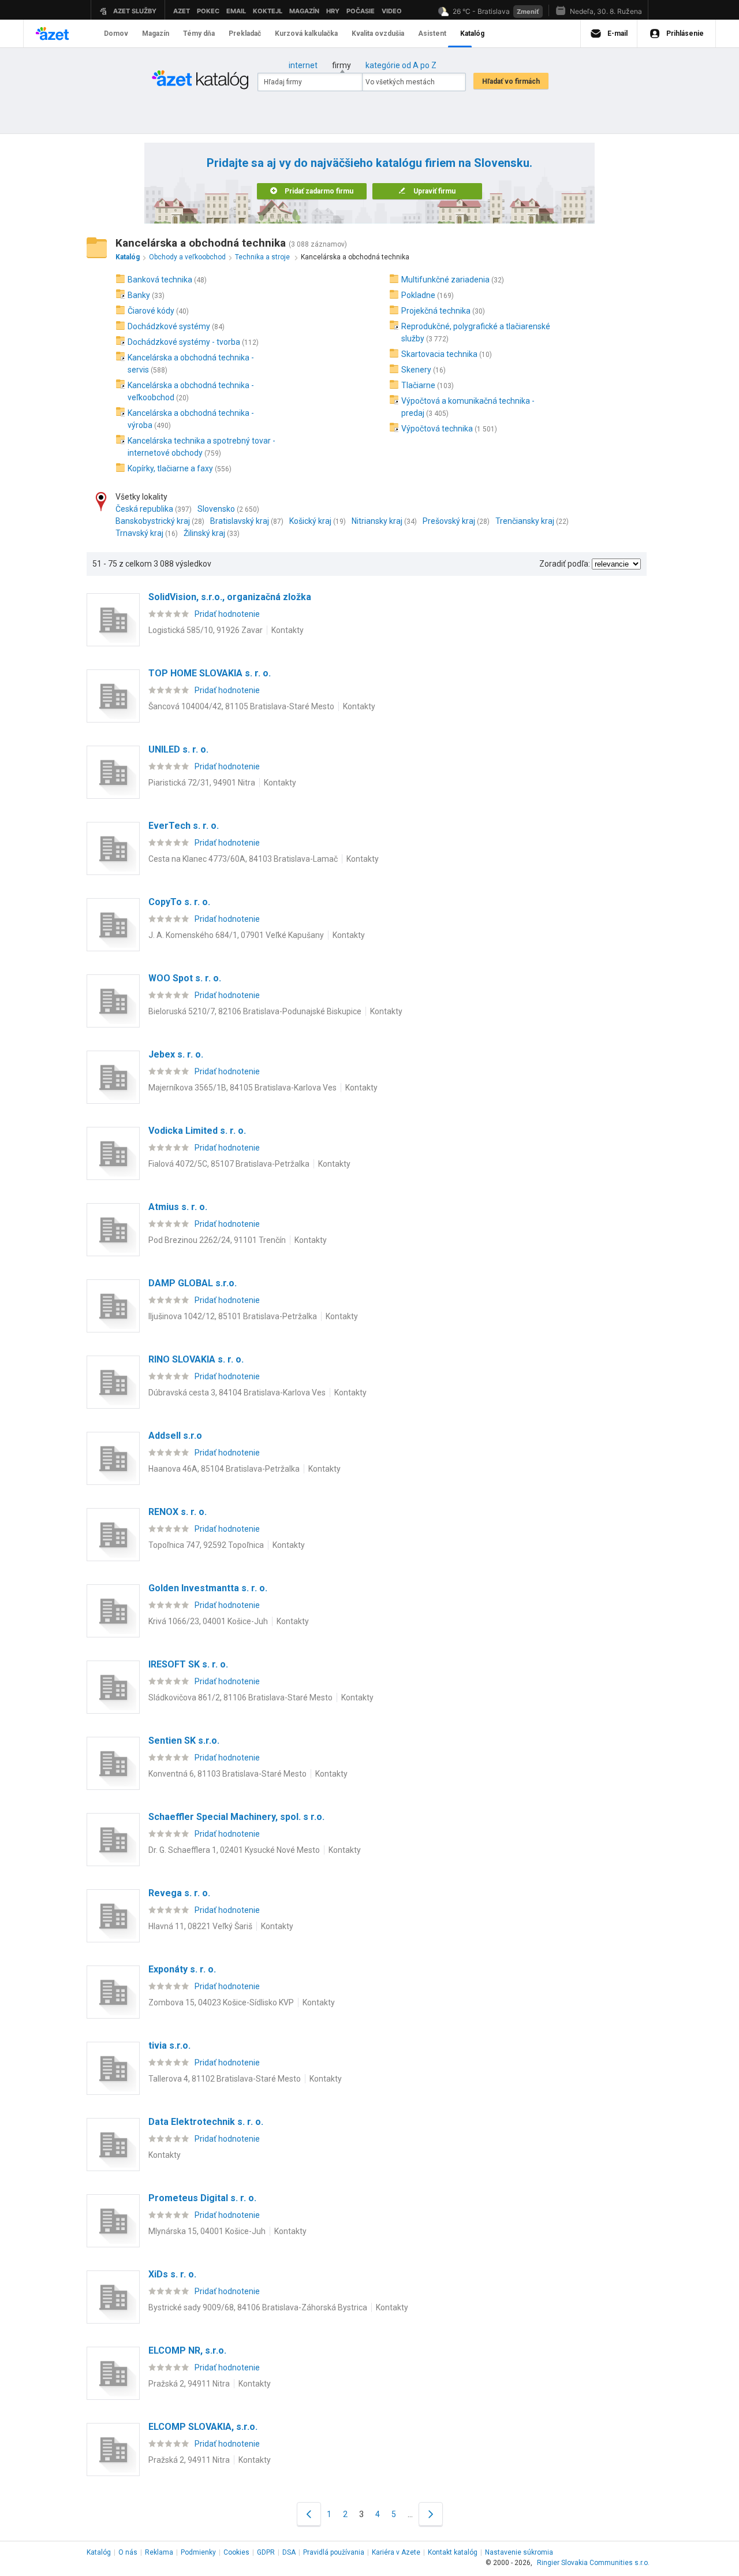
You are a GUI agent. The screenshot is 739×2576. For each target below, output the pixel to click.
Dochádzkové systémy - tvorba (184, 342)
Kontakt (453, 2552)
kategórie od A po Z (401, 65)
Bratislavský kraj (240, 521)
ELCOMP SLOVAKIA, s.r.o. (203, 2427)
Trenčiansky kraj (525, 521)
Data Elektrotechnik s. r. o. (206, 2122)
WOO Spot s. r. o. (185, 978)
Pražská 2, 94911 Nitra (189, 2384)
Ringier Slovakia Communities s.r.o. (593, 2563)
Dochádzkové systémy (169, 326)
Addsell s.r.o (175, 1436)
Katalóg (99, 2552)
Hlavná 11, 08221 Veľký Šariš (200, 1926)
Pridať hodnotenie (227, 614)
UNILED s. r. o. (178, 749)
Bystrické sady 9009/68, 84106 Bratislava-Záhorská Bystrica (258, 2307)
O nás (128, 2552)
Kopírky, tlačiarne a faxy (170, 468)
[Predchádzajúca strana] (309, 2514)
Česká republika (144, 509)
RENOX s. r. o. (178, 1512)
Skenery (416, 370)
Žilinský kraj (204, 533)
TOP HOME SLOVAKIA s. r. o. (210, 673)
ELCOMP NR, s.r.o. (187, 2350)
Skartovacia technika (439, 354)
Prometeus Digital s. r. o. (202, 2198)
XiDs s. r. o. (172, 2274)
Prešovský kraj (449, 521)
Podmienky (198, 2552)
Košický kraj (310, 521)
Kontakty (288, 630)
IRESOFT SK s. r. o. (188, 1664)
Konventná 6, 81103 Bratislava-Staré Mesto (227, 1774)
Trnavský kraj (139, 533)
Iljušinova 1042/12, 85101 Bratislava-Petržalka (233, 1316)
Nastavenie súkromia (519, 2552)
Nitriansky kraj (377, 521)
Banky (139, 295)
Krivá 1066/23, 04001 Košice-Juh (208, 1621)
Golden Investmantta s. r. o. (208, 1588)
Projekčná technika (436, 311)
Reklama (159, 2552)
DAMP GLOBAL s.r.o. (193, 1283)
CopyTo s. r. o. (179, 902)
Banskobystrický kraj (153, 521)
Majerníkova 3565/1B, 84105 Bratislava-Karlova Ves (242, 1088)
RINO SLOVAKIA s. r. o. (196, 1359)
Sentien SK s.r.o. (184, 1741)
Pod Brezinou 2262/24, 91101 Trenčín (217, 1240)
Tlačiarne (418, 385)
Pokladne (418, 295)
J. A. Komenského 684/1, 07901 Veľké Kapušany (236, 935)
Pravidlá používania (334, 2552)
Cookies (236, 2552)
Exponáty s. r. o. (182, 1969)
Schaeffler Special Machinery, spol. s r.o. (236, 1817)
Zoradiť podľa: (565, 564)
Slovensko (216, 509)
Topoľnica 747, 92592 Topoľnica (206, 1545)
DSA (289, 2552)
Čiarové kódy (151, 311)
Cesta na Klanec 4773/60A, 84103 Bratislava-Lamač (243, 859)
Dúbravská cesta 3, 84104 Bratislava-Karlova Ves (237, 1393)
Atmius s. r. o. (178, 1207)
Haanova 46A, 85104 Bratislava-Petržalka (224, 1469)
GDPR (266, 2552)
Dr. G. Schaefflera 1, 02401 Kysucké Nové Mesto (234, 1850)
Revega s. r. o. (179, 1893)
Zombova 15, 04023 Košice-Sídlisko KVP (221, 2002)
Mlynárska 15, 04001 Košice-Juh (207, 2231)
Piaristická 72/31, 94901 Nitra (202, 783)
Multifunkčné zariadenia (445, 280)
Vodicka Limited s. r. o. (197, 1131)
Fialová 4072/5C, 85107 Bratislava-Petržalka (229, 1164)
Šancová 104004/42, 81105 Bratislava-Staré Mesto (241, 706)
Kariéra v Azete (396, 2552)
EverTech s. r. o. (184, 826)
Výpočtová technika (437, 429)
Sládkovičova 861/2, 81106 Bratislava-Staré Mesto (240, 1698)
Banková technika (160, 280)
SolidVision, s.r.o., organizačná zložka (230, 597)
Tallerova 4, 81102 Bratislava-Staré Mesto (225, 2079)
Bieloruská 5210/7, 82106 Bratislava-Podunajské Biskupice (255, 1011)
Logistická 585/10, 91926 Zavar (206, 630)
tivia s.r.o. (169, 2045)
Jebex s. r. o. (176, 1054)
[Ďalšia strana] (431, 2514)
